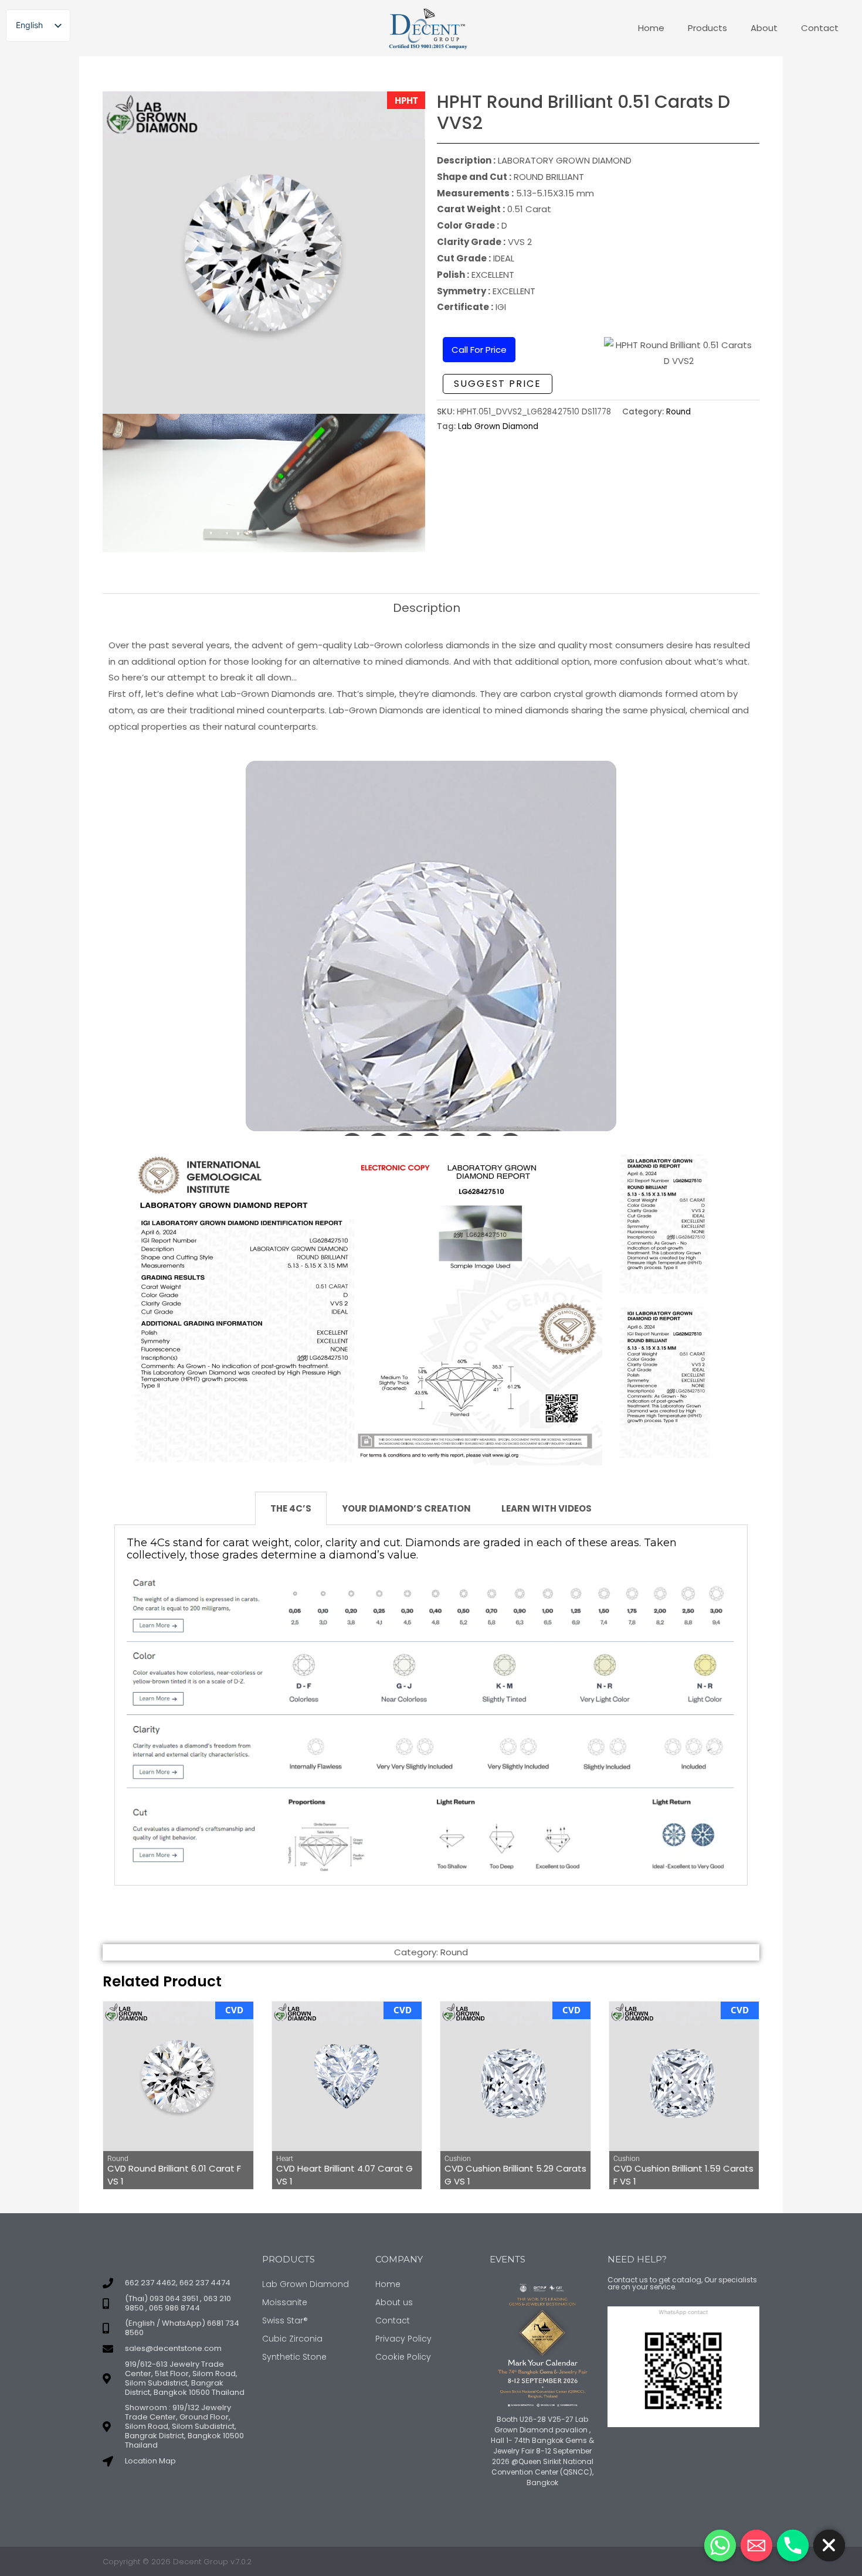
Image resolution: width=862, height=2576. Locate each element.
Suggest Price (498, 384)
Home (651, 28)
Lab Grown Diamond (498, 426)
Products (707, 28)
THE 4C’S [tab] (291, 1508)
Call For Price (479, 350)
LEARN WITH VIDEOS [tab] (547, 1508)
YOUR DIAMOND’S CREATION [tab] (406, 1508)
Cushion (458, 2159)
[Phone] (793, 2546)
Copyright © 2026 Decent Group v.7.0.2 (177, 2562)
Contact (820, 28)
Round (678, 412)
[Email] (756, 2546)
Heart (285, 2159)
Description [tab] (427, 608)
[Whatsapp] (720, 2546)
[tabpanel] (431, 1706)
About (764, 28)
